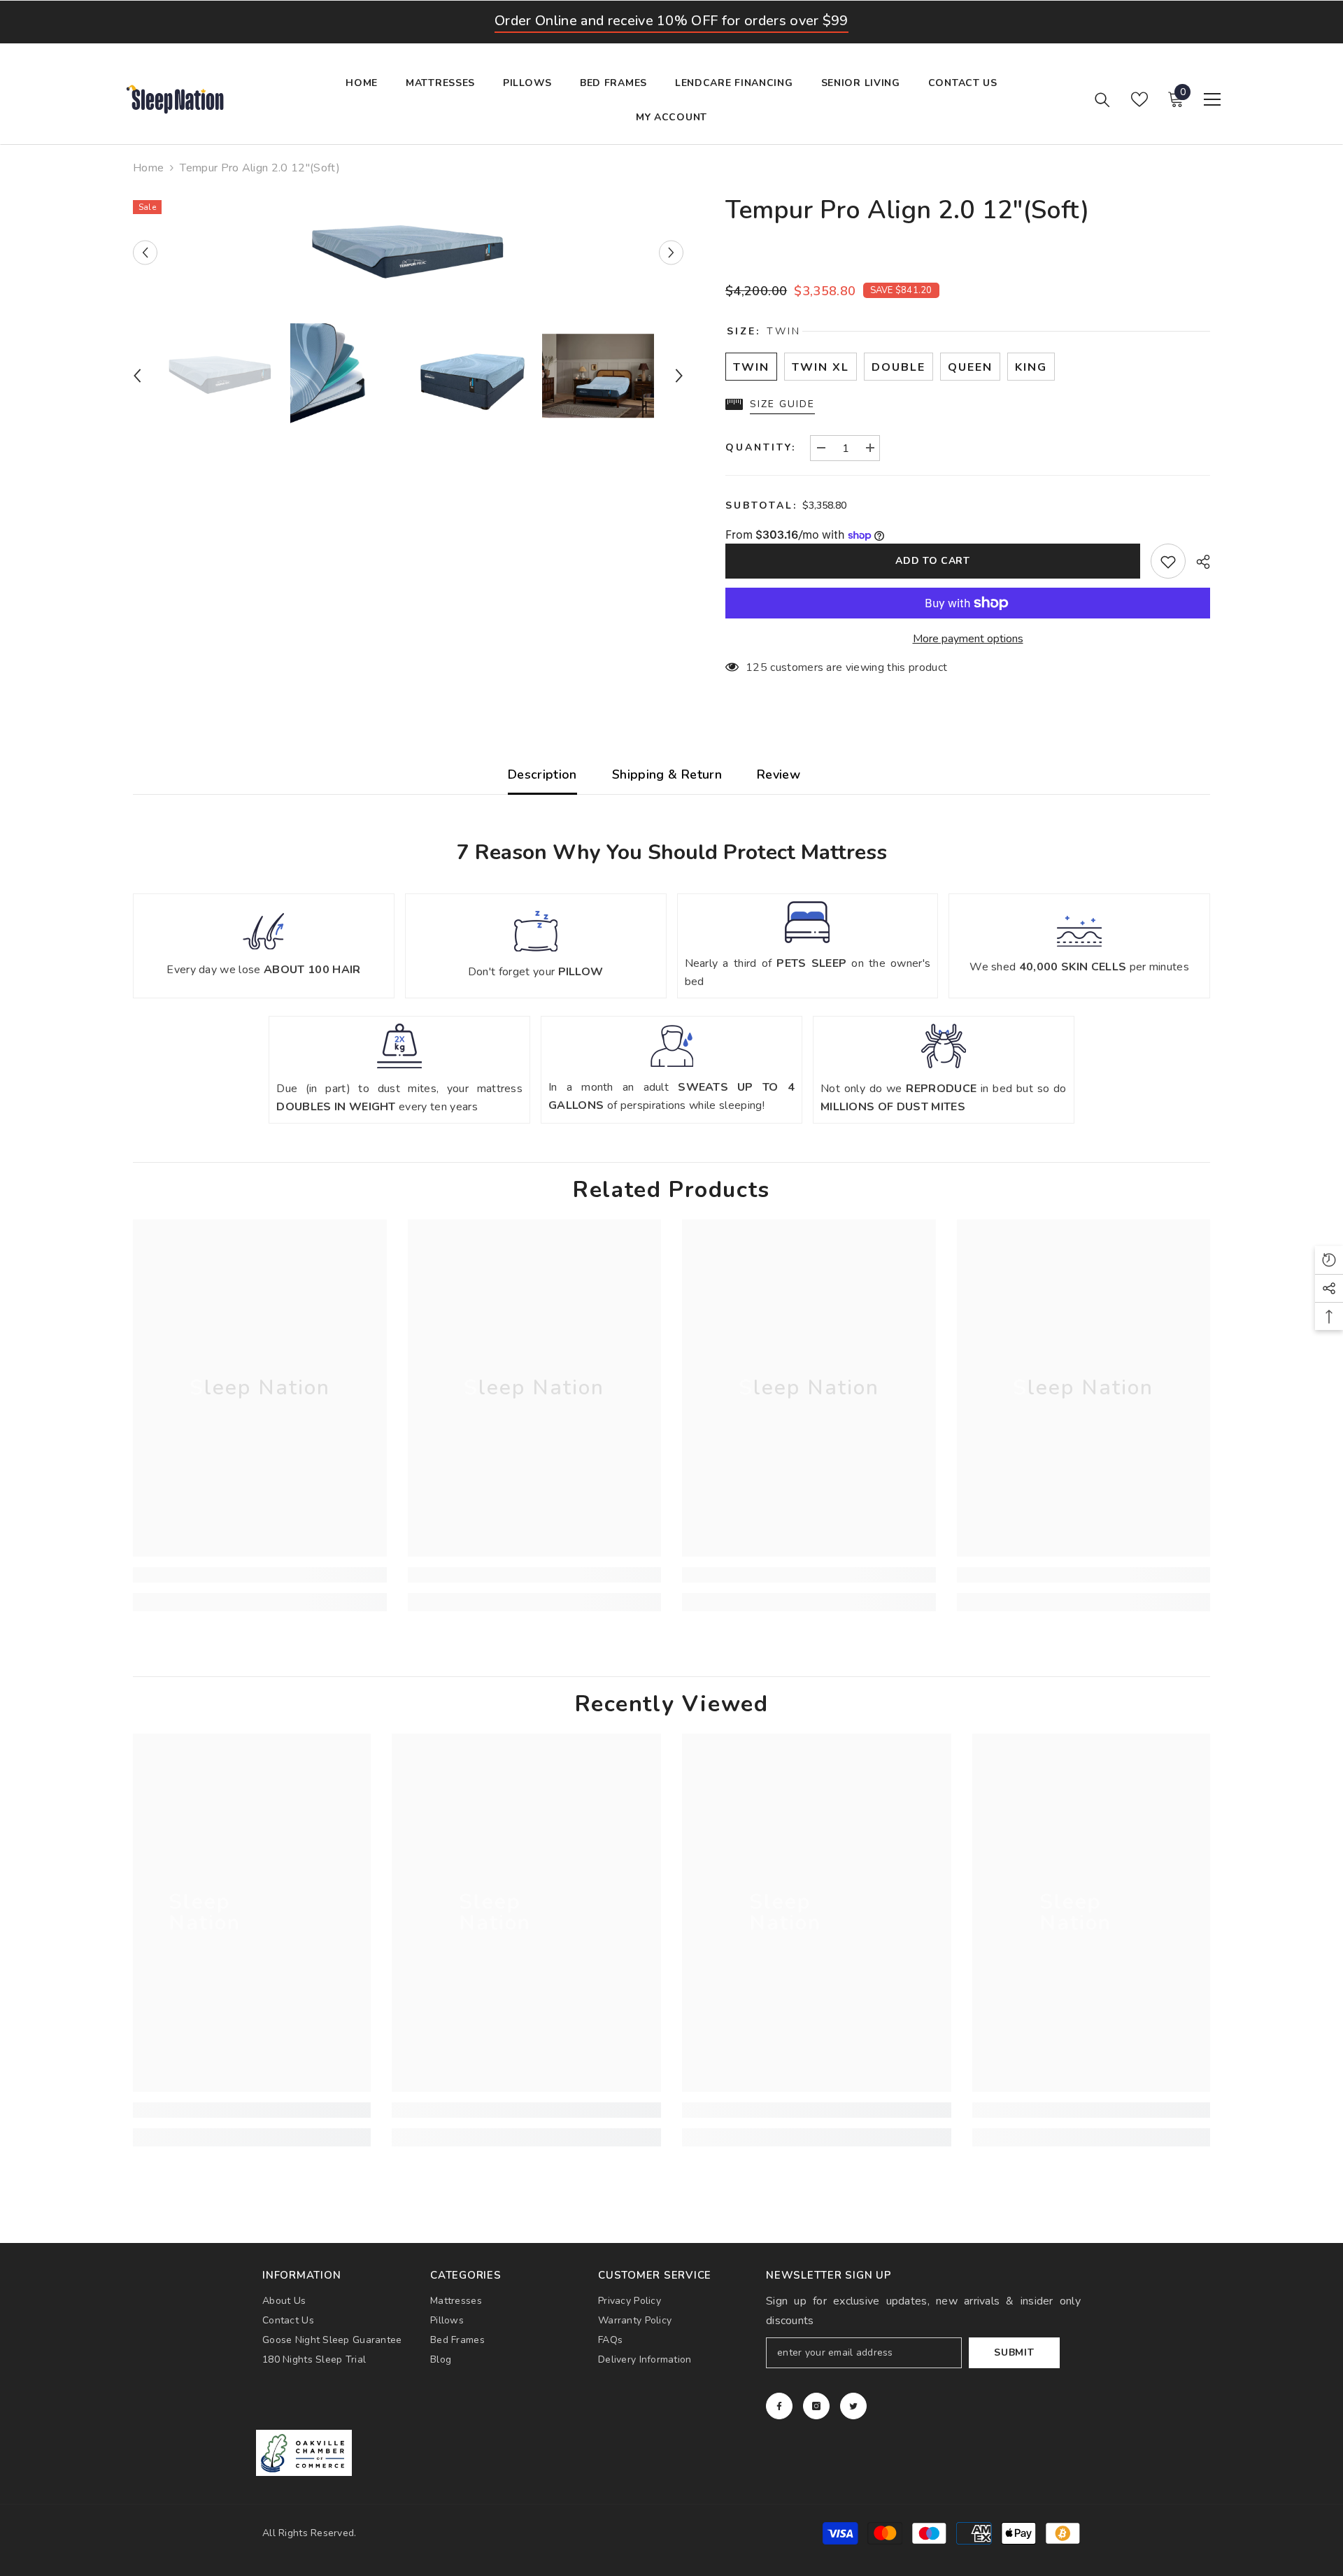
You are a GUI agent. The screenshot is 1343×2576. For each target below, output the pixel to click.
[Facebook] (779, 2406)
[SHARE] (1198, 562)
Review (779, 774)
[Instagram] (816, 2406)
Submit (1014, 2352)
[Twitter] (853, 2406)
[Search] (1102, 99)
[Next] (671, 253)
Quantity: (761, 447)
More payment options (968, 639)
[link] (260, 1575)
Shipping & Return (667, 774)
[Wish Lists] (1139, 99)
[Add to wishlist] (1168, 561)
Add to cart (933, 561)
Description (542, 774)
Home (148, 168)
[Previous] (145, 253)
